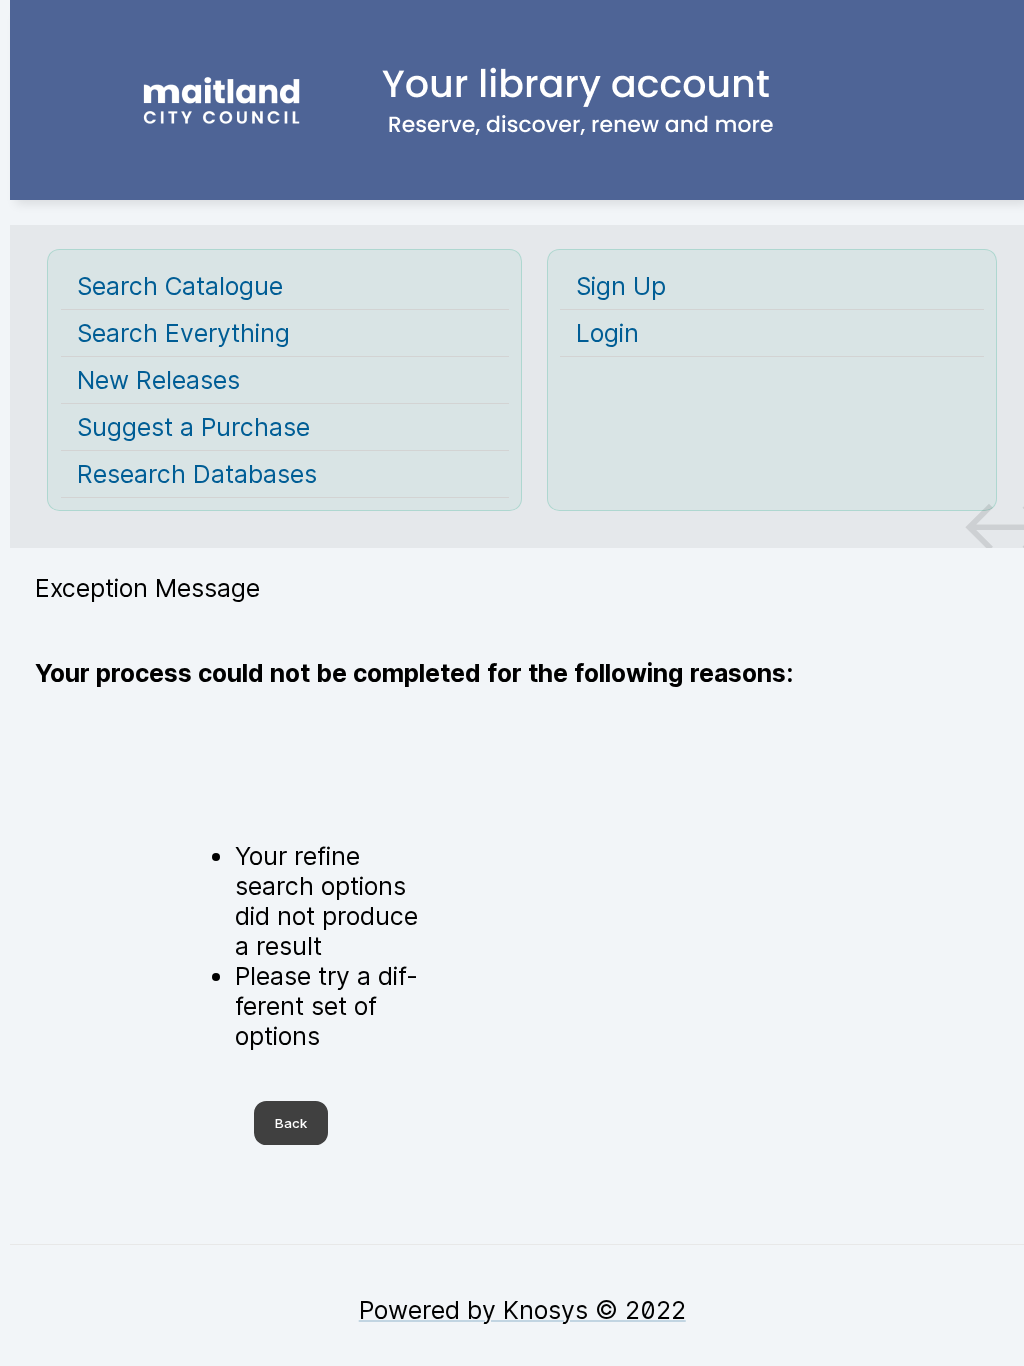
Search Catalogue (180, 286)
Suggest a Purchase (193, 427)
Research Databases (197, 474)
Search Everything (183, 333)
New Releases (158, 380)
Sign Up (621, 286)
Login (607, 333)
